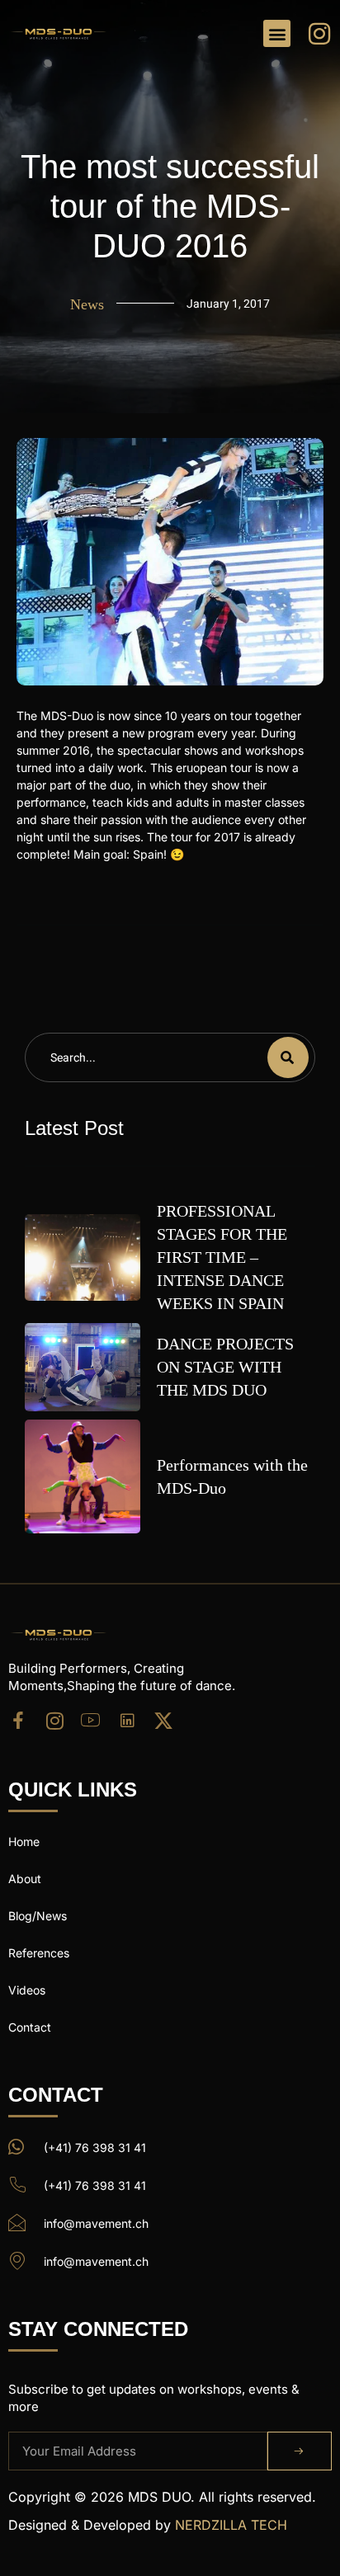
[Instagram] (54, 1721)
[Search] (288, 1057)
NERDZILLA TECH (231, 2525)
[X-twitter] (163, 1721)
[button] (277, 33)
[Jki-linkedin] (127, 1721)
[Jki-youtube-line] (91, 1721)
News (87, 304)
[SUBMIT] (300, 2451)
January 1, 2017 (228, 304)
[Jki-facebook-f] (18, 1721)
